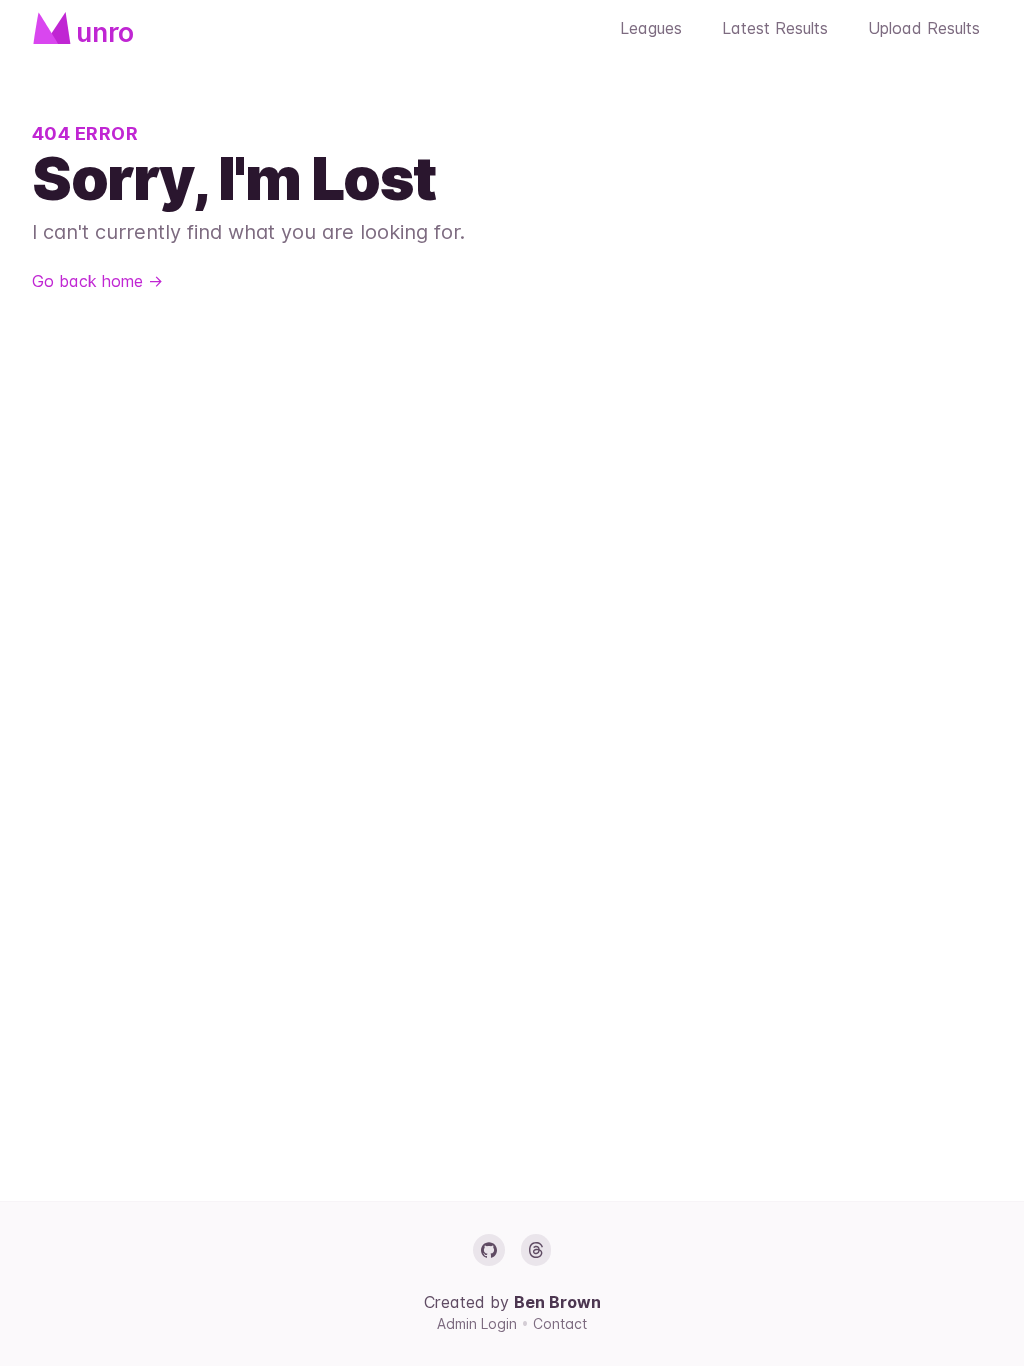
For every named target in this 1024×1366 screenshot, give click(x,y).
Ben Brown (557, 1302)
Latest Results (775, 28)
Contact (560, 1323)
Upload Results (924, 28)
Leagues (651, 28)
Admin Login (479, 1323)
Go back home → (97, 281)
